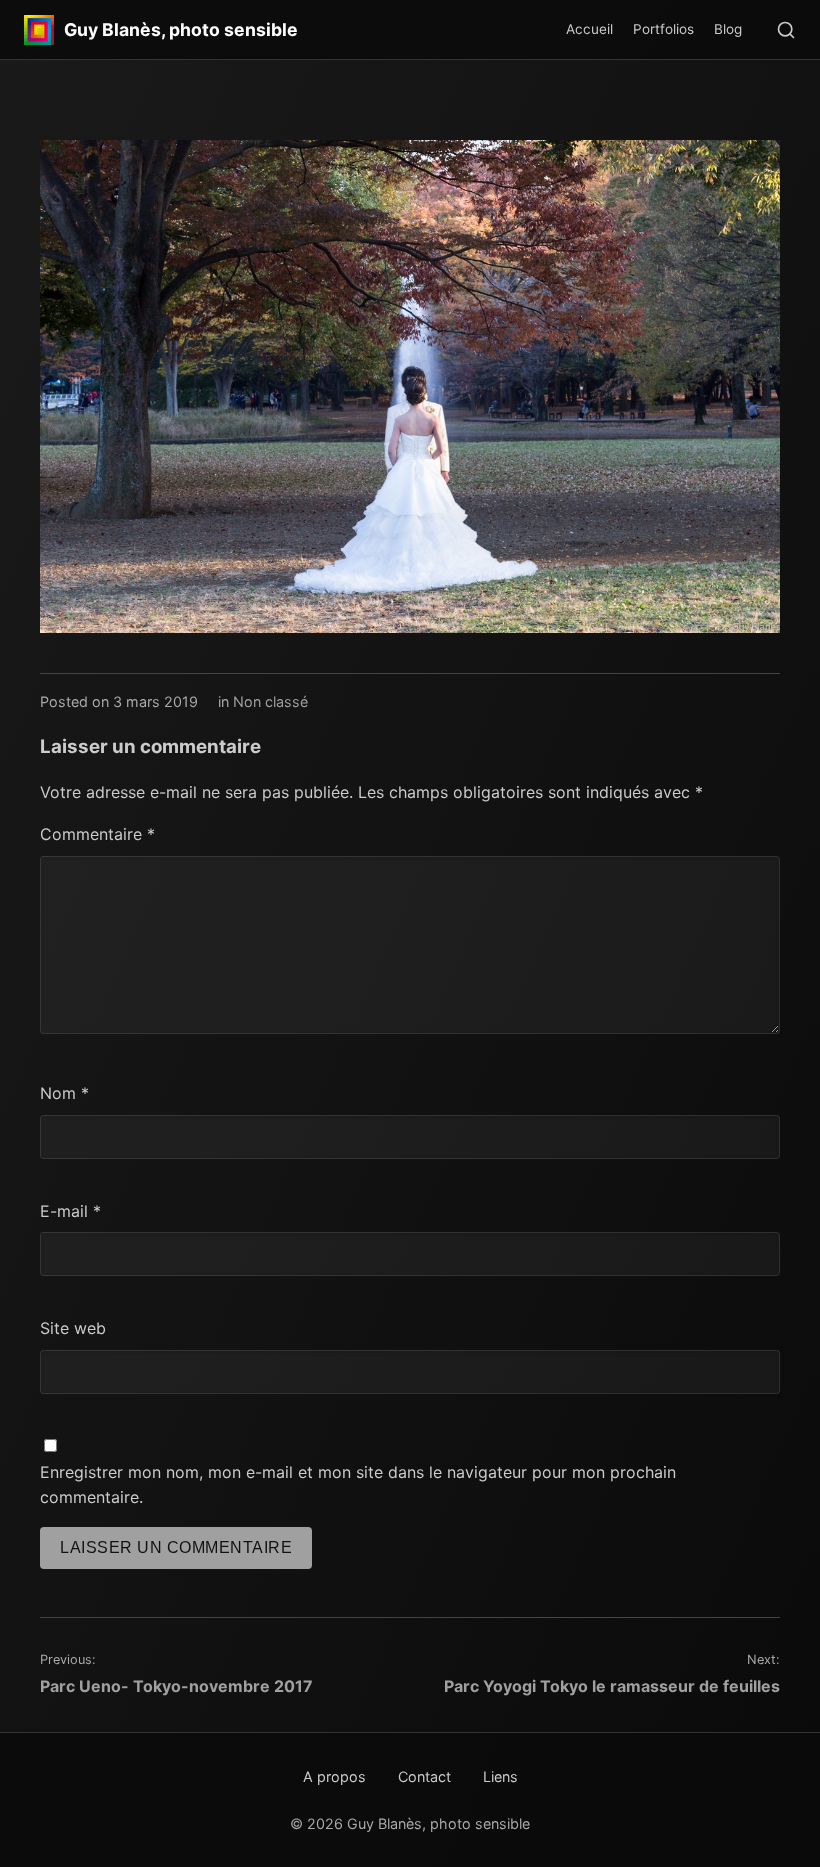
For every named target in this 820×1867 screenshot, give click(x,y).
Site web (73, 1328)
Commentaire (97, 834)
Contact (424, 1776)
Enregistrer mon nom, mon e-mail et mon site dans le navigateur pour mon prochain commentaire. (358, 1485)
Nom (64, 1093)
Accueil (589, 29)
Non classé (270, 701)
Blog (728, 29)
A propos (334, 1776)
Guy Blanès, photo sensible (181, 30)
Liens (500, 1776)
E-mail (70, 1211)
